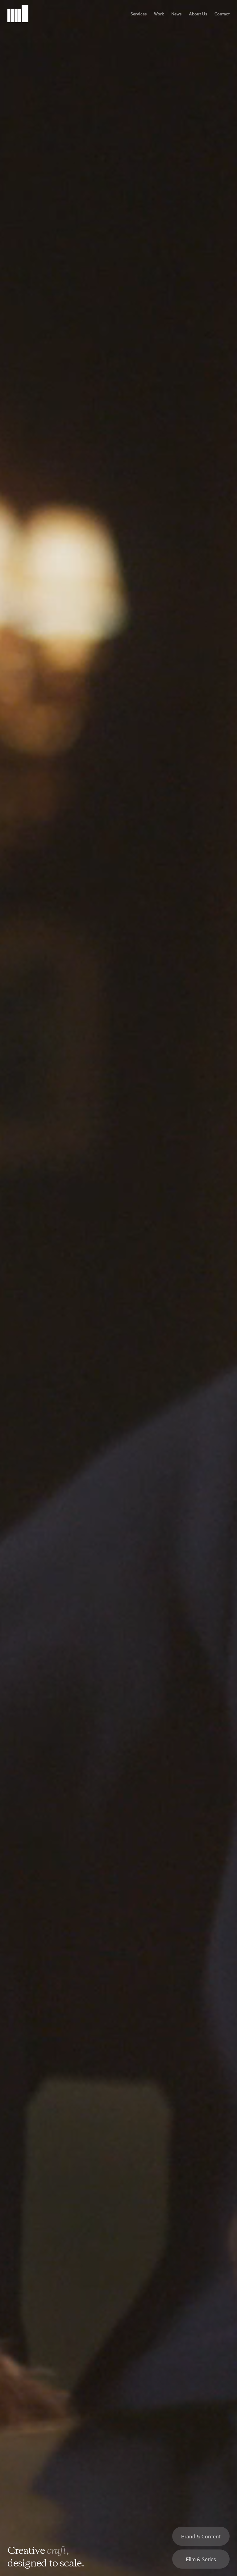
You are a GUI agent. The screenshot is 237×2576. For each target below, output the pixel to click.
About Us (198, 14)
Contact (222, 14)
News (176, 14)
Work (159, 14)
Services (139, 14)
